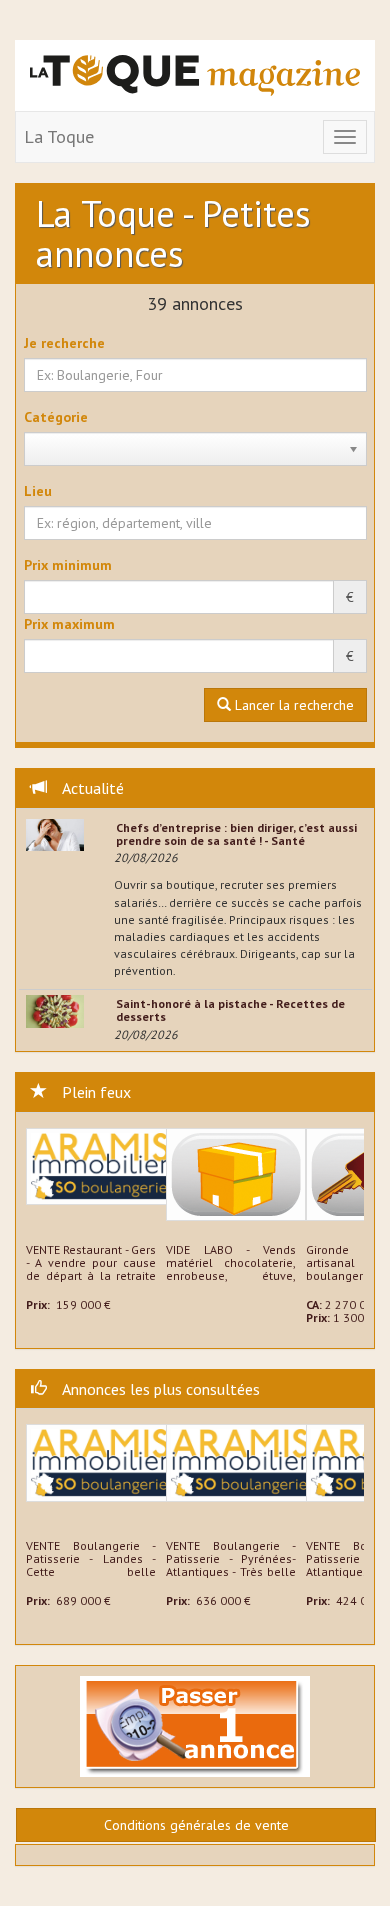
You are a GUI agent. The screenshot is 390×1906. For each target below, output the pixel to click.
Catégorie (56, 417)
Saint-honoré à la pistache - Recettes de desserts (230, 1010)
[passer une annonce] (195, 1725)
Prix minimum (68, 565)
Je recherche (64, 343)
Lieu (38, 491)
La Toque (59, 136)
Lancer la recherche (292, 705)
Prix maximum (69, 624)
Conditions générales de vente (196, 1825)
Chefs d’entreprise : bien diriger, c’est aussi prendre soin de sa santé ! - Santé (236, 834)
